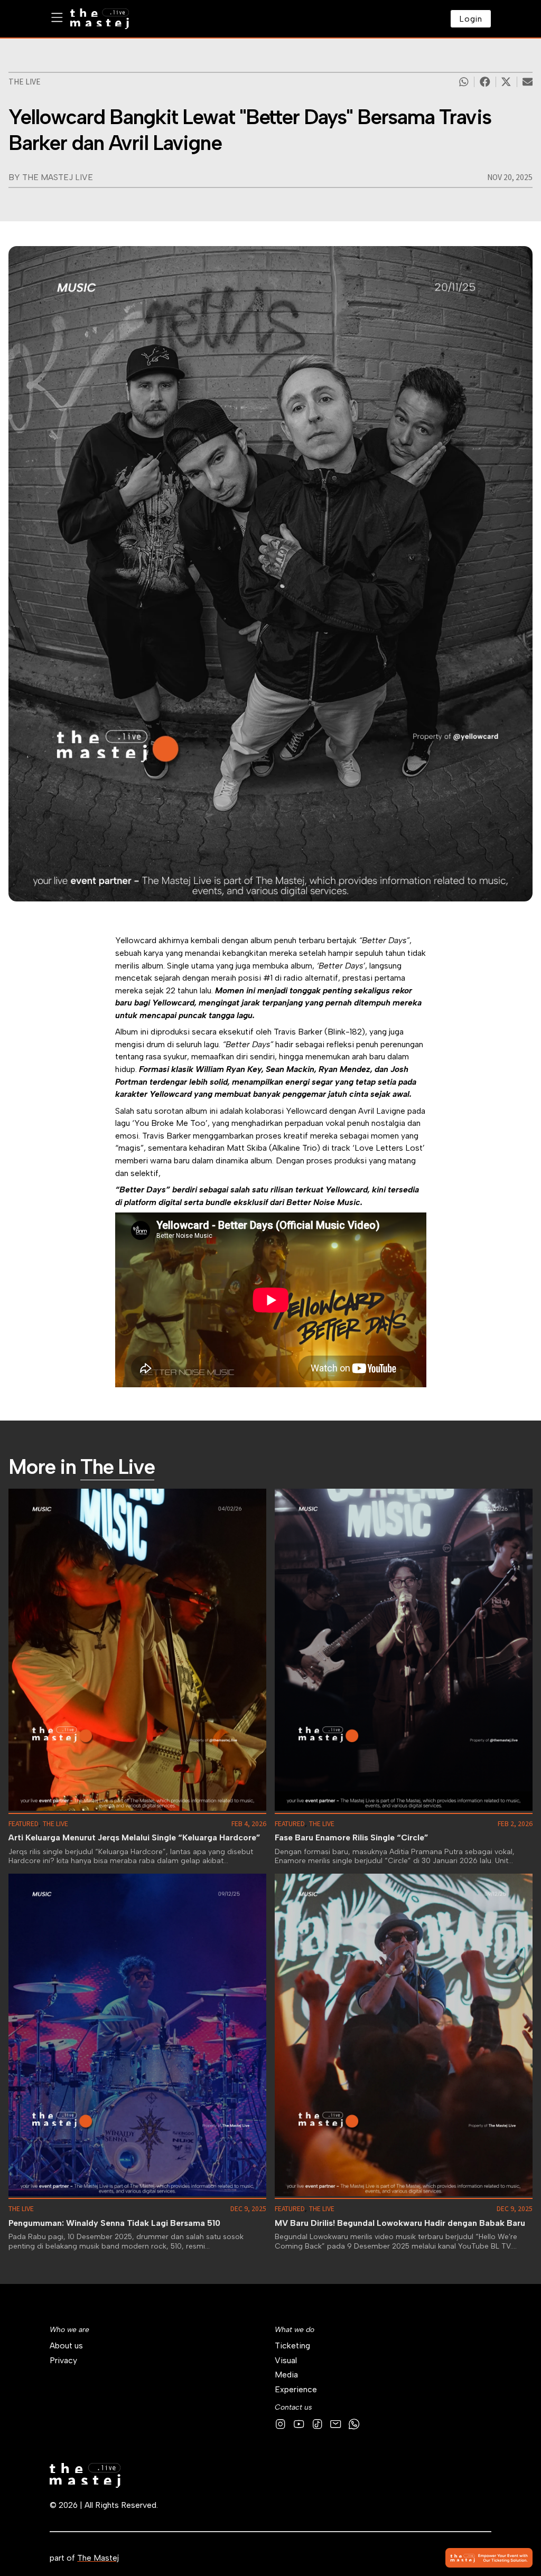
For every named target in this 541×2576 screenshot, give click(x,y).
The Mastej (98, 2558)
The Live (25, 82)
